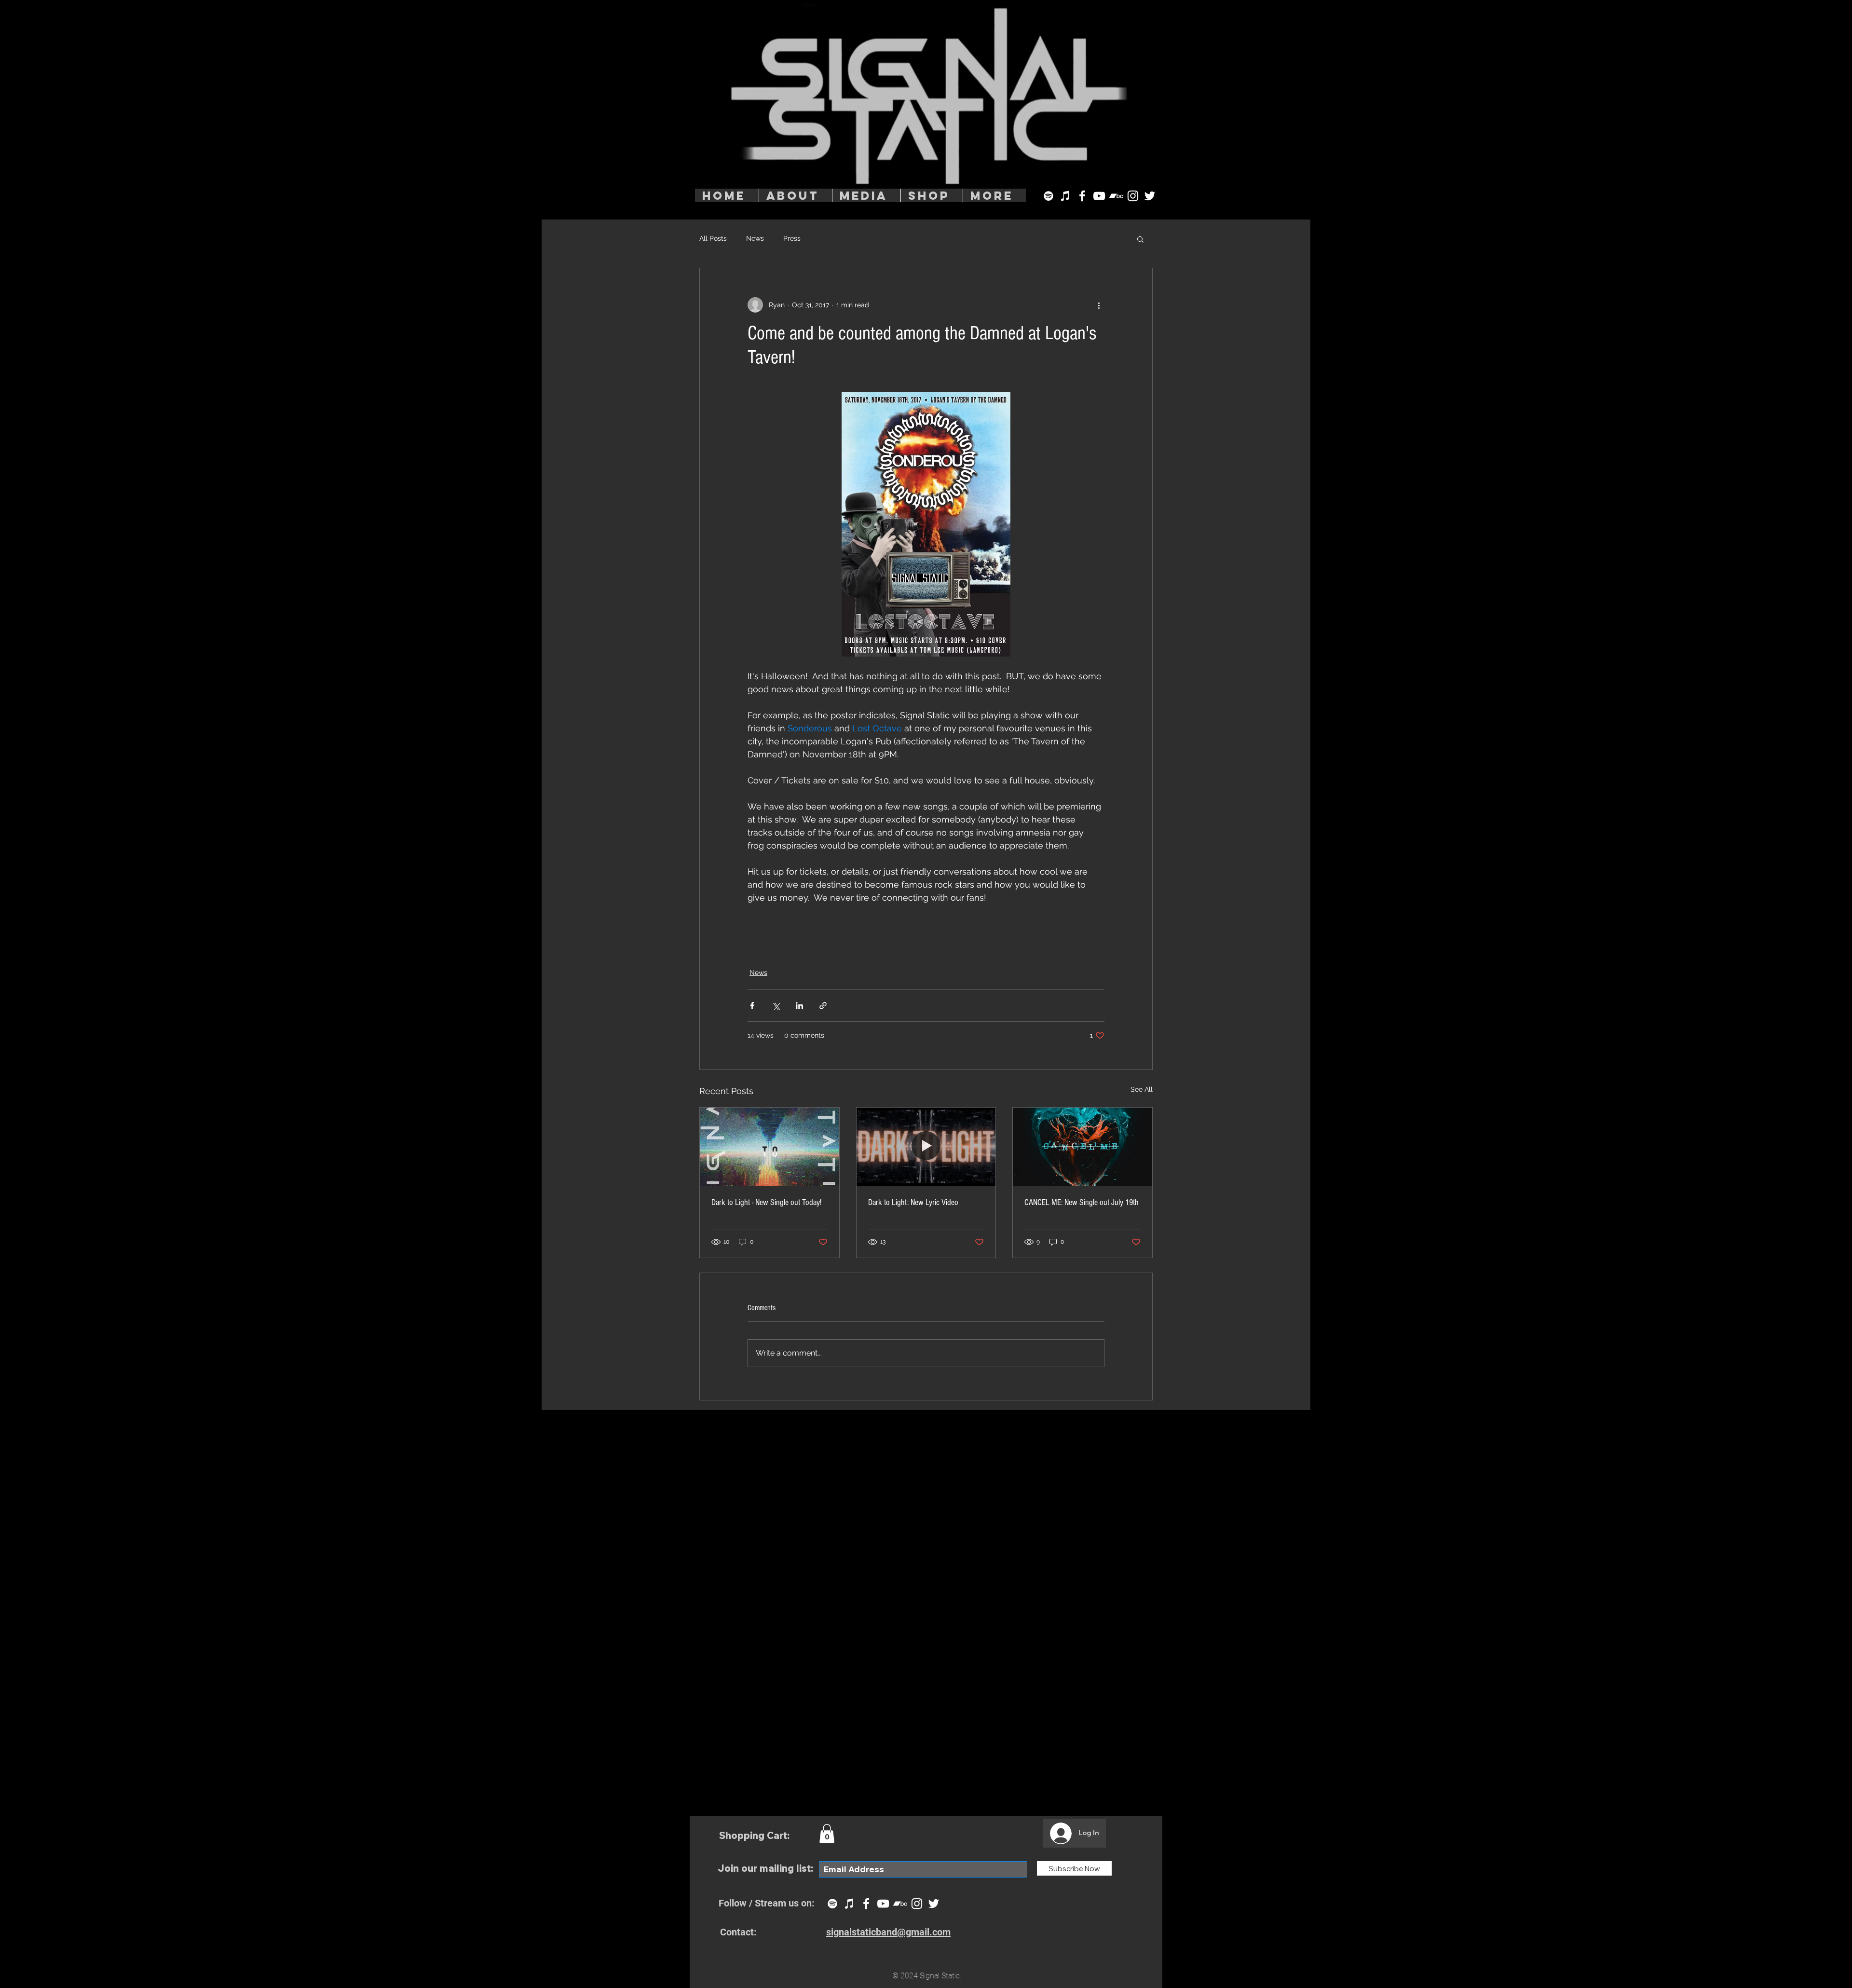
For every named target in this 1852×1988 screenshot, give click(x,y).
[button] (1140, 239)
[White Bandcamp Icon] (1116, 196)
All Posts (713, 238)
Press (792, 238)
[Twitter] (1150, 196)
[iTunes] (1065, 196)
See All (1142, 1089)
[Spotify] (1049, 196)
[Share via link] (823, 1006)
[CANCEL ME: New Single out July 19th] (1083, 1147)
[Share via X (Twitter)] (776, 1006)
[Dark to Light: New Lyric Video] (926, 1147)
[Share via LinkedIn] (799, 1006)
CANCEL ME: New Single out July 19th (1082, 1202)
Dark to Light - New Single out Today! (766, 1202)
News (755, 238)
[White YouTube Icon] (1099, 196)
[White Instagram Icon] (1133, 196)
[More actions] (1099, 305)
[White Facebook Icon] (1082, 196)
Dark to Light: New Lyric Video (913, 1202)
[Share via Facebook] (752, 1006)
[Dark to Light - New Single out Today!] (769, 1147)
